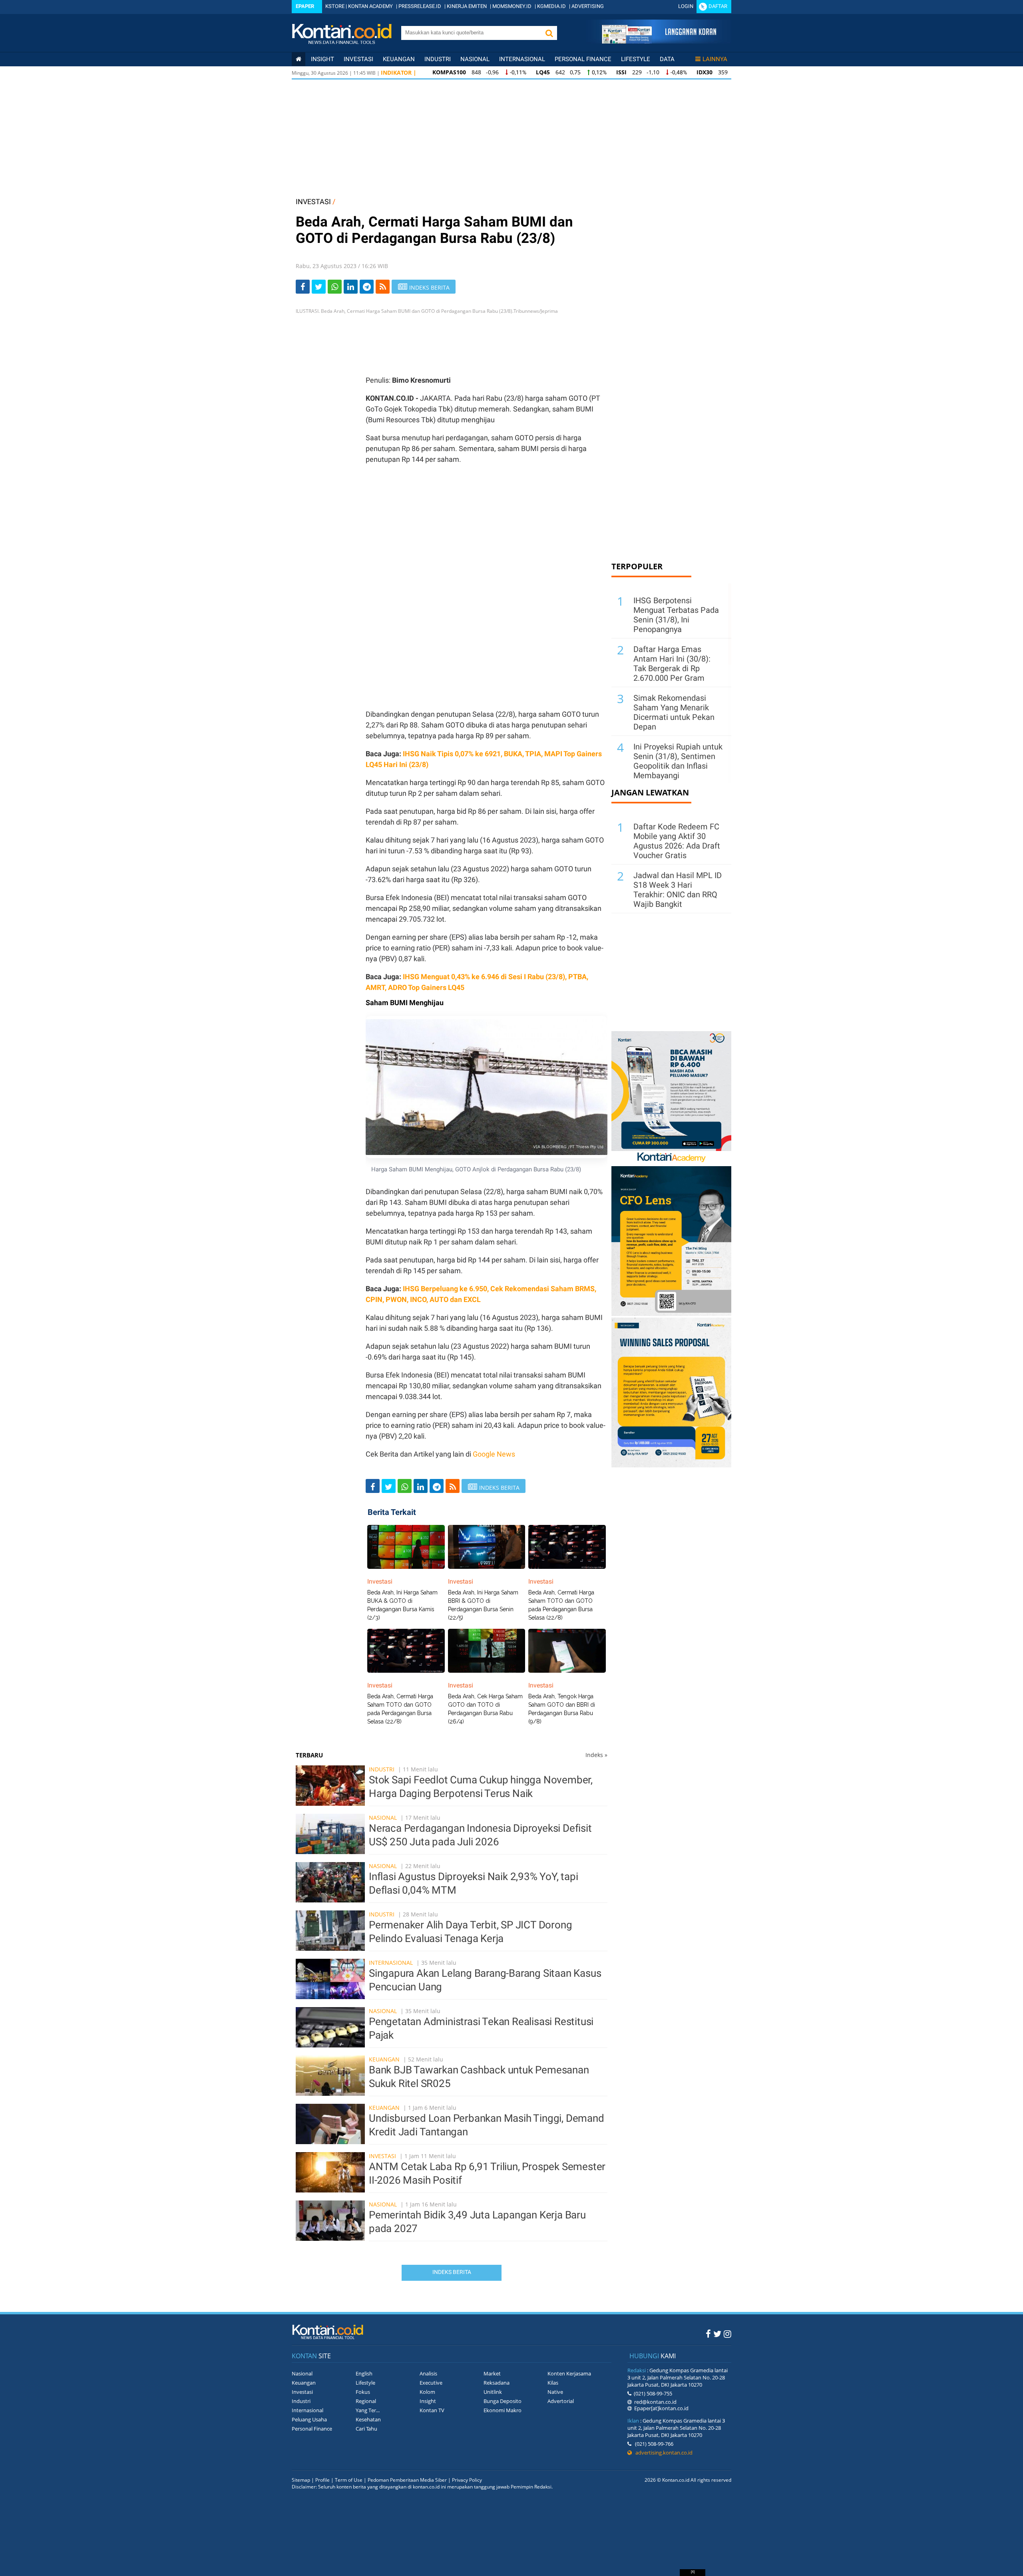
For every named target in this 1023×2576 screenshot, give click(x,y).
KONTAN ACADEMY (370, 6)
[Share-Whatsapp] (335, 287)
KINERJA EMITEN (467, 6)
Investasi (358, 59)
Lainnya (715, 59)
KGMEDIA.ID (551, 6)
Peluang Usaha (309, 2419)
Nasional (475, 59)
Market (492, 2373)
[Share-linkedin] (351, 287)
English (364, 2373)
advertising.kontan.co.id (662, 2453)
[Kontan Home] (299, 59)
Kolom (427, 2392)
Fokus (363, 2392)
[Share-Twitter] (319, 287)
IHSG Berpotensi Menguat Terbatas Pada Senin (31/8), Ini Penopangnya (676, 615)
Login (686, 6)
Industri (438, 59)
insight (322, 59)
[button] (549, 33)
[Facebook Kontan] (708, 2334)
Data (667, 59)
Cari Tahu (366, 2429)
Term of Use (349, 2480)
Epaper (305, 6)
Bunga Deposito (503, 2401)
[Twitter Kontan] (717, 2334)
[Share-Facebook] (303, 287)
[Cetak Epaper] (659, 41)
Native (555, 2392)
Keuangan (399, 59)
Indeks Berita (452, 2272)
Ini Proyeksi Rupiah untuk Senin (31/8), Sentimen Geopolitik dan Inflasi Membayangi (678, 761)
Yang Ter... (368, 2410)
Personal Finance (583, 59)
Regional (366, 2401)
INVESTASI (313, 202)
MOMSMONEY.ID (512, 6)
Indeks (596, 1755)
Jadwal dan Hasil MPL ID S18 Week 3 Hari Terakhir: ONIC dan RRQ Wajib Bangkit (678, 890)
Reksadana (497, 2383)
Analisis (428, 2373)
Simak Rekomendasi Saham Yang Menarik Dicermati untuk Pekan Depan (674, 712)
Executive (431, 2383)
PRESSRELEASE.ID (420, 6)
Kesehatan (368, 2419)
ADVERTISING (588, 6)
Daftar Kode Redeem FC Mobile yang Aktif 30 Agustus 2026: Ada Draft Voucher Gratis (677, 841)
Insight (428, 2401)
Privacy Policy (467, 2480)
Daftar (718, 6)
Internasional (522, 59)
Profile (322, 2480)
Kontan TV (432, 2410)
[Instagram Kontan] (727, 2334)
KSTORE (335, 6)
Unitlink (493, 2392)
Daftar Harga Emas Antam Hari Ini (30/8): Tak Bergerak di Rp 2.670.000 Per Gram (672, 664)
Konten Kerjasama (569, 2373)
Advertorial (561, 2401)
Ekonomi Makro (503, 2410)
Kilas (553, 2383)
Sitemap (301, 2480)
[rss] (383, 287)
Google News (494, 1454)
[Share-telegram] (367, 287)
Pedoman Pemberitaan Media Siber (407, 2480)
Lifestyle (636, 59)
